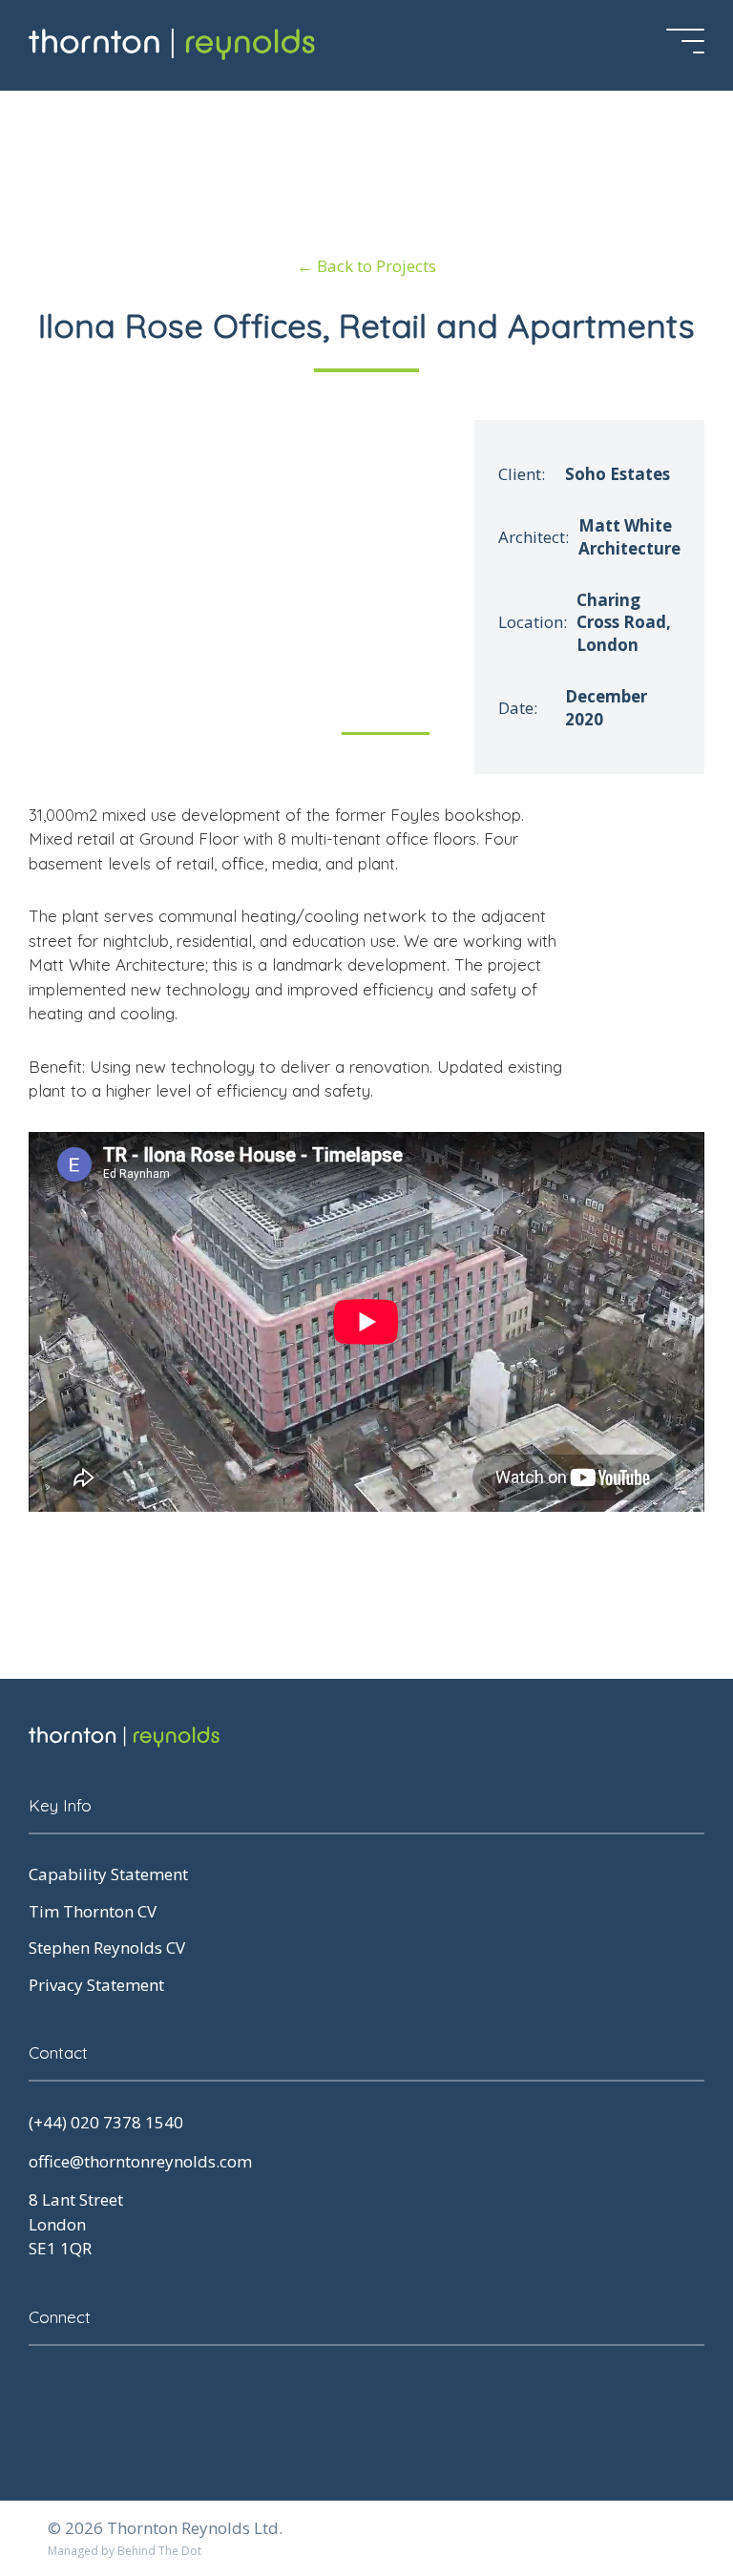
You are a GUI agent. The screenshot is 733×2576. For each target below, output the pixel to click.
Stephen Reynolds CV (107, 1948)
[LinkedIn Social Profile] (43, 2389)
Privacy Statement (96, 1985)
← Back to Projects (366, 266)
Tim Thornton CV (93, 1911)
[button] (433, 587)
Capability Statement (108, 1874)
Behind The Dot (159, 2551)
